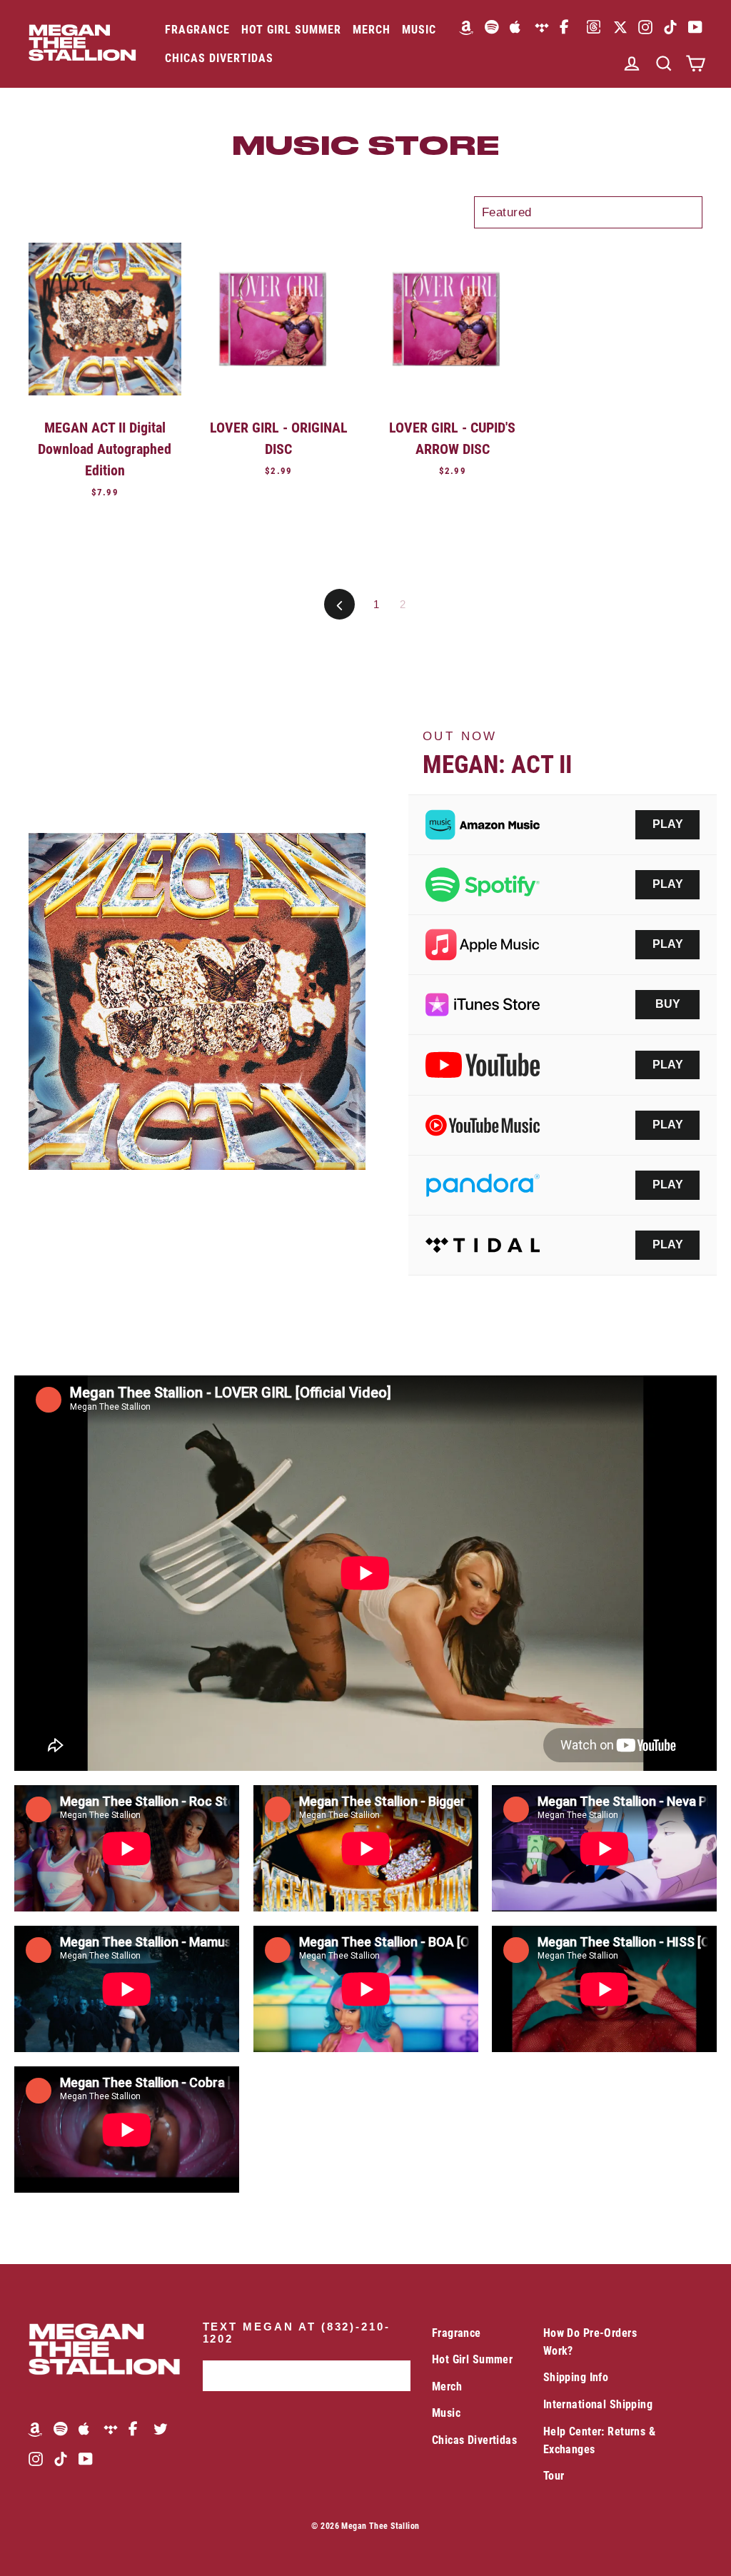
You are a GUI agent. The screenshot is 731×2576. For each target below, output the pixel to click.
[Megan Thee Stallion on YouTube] (695, 27)
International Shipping (598, 2404)
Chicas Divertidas (219, 58)
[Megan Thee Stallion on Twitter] (161, 2428)
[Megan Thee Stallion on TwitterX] (620, 27)
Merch (372, 30)
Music (419, 30)
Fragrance (197, 30)
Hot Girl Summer (291, 30)
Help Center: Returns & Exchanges (599, 2440)
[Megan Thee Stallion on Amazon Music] (467, 27)
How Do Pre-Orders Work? (590, 2342)
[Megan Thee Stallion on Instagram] (645, 27)
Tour (554, 2476)
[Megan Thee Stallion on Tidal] (542, 27)
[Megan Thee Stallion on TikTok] (670, 27)
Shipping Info (576, 2377)
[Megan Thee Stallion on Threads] (594, 27)
